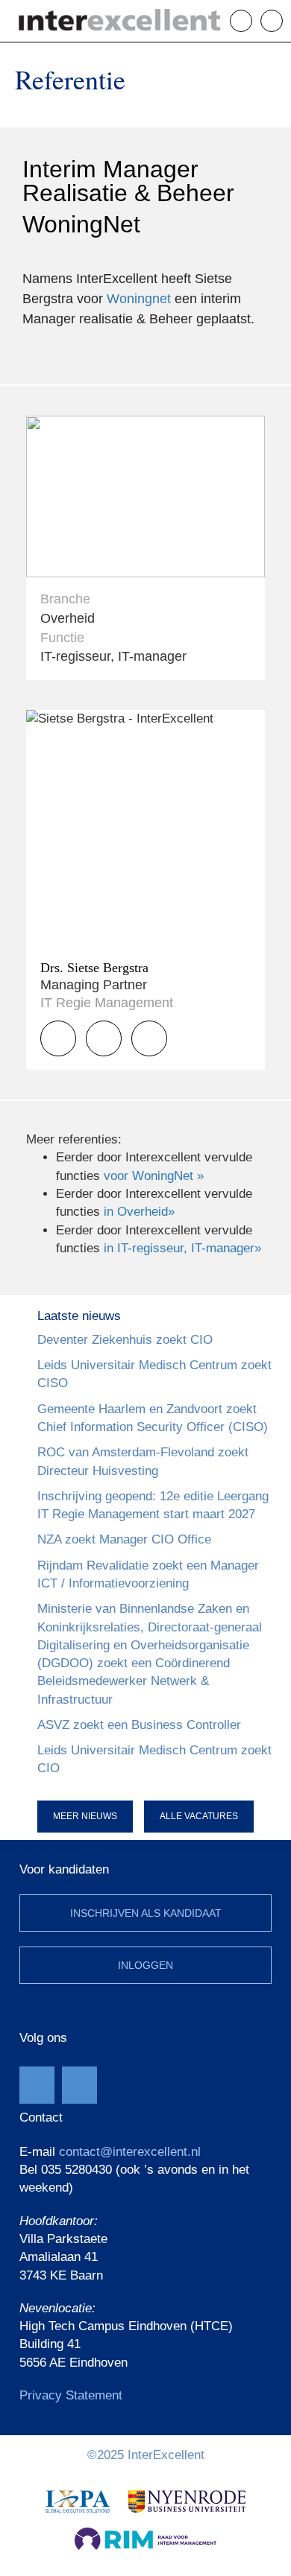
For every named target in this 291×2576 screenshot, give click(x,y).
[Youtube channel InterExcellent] (37, 2085)
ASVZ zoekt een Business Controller (139, 1725)
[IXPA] (78, 2501)
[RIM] (145, 2538)
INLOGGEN (145, 1965)
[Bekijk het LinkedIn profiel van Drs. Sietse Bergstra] (149, 1038)
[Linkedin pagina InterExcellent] (79, 2085)
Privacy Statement (71, 2395)
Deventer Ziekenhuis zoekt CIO (125, 1340)
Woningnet (139, 299)
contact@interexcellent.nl (130, 2152)
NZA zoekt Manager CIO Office (124, 1539)
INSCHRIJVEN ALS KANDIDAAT (146, 1913)
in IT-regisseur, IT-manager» (182, 1248)
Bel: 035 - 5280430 (252, 21)
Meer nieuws (85, 1816)
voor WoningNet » (154, 1176)
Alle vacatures (199, 1816)
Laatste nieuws (79, 1316)
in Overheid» (139, 1212)
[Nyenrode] (187, 2501)
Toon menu (282, 20)
